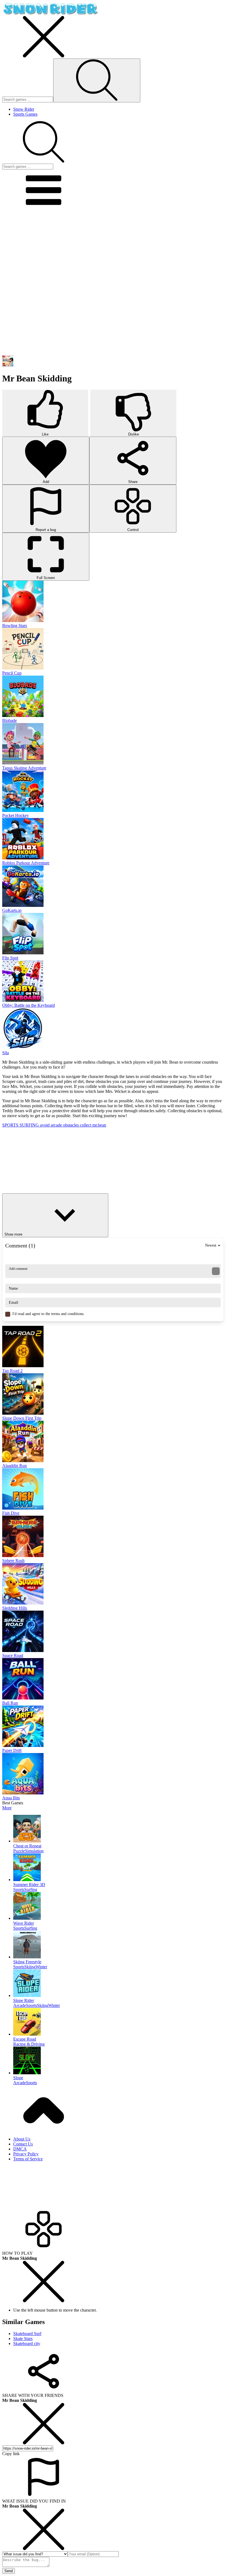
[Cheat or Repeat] (119, 1829)
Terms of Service (28, 2159)
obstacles (72, 1125)
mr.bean (99, 1125)
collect (86, 1125)
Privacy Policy (26, 2154)
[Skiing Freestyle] (119, 1945)
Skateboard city (27, 2343)
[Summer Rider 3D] (119, 1868)
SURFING (30, 1125)
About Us (22, 2139)
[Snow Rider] (50, 13)
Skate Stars (23, 2339)
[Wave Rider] (119, 1906)
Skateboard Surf (27, 2334)
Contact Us (23, 2144)
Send (9, 2571)
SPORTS (11, 1125)
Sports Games (25, 114)
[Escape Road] (119, 2022)
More (7, 1808)
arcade (57, 1125)
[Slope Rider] (119, 1984)
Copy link (11, 2454)
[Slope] (119, 2061)
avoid (45, 1125)
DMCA (20, 2149)
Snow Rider (24, 109)
